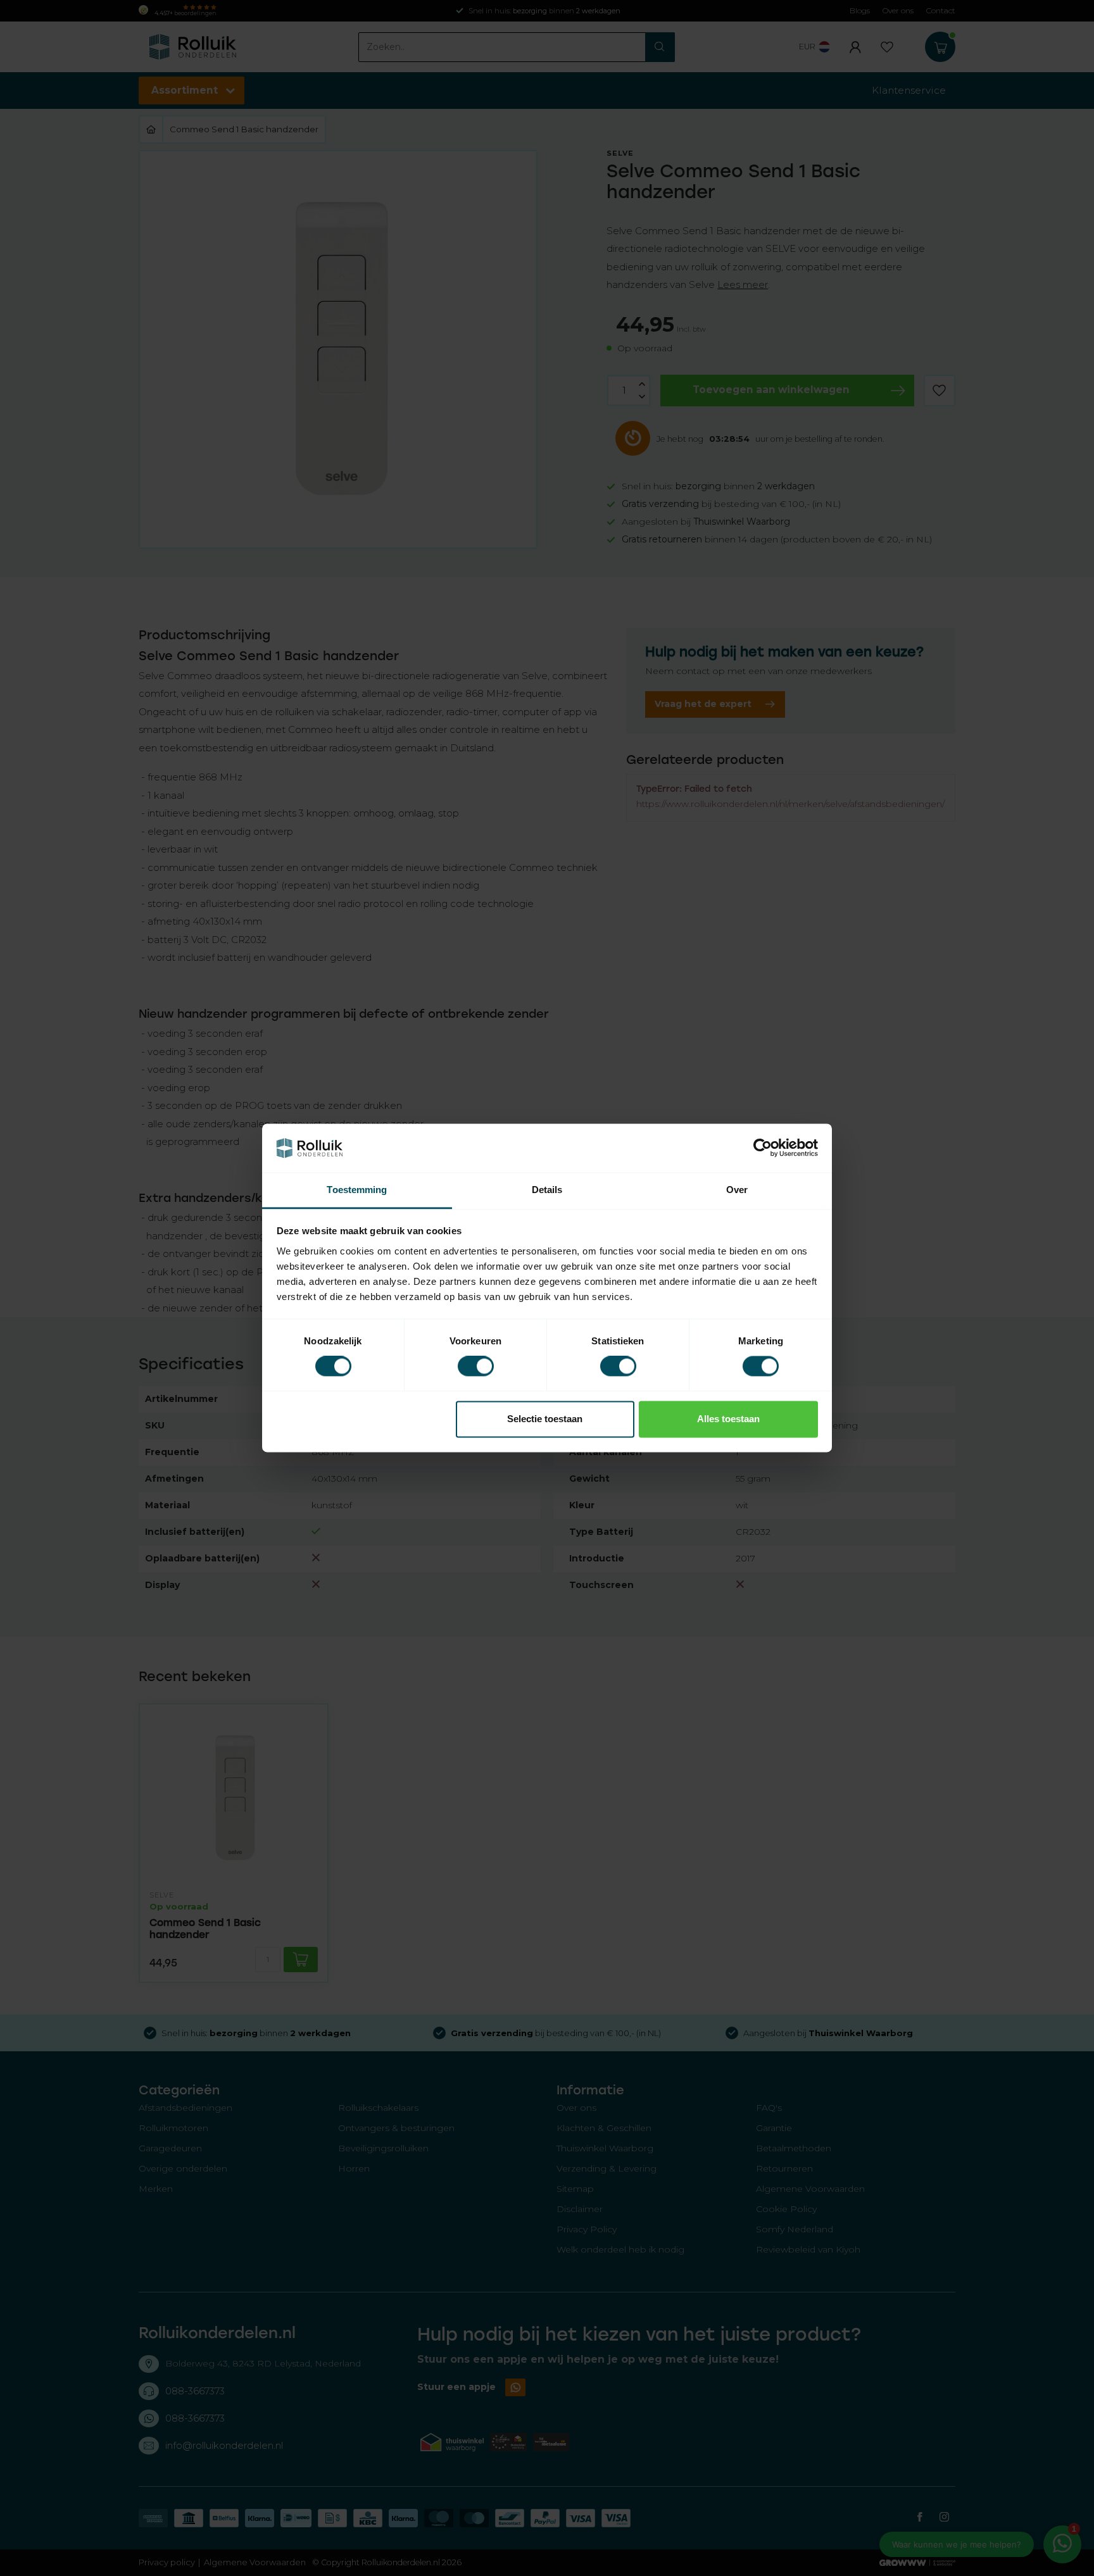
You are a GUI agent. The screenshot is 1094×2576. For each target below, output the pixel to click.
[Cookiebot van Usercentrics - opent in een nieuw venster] (763, 1148)
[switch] (476, 1366)
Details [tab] (547, 1190)
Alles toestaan (728, 1419)
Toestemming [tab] (357, 1190)
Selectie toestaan (545, 1419)
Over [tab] (737, 1190)
